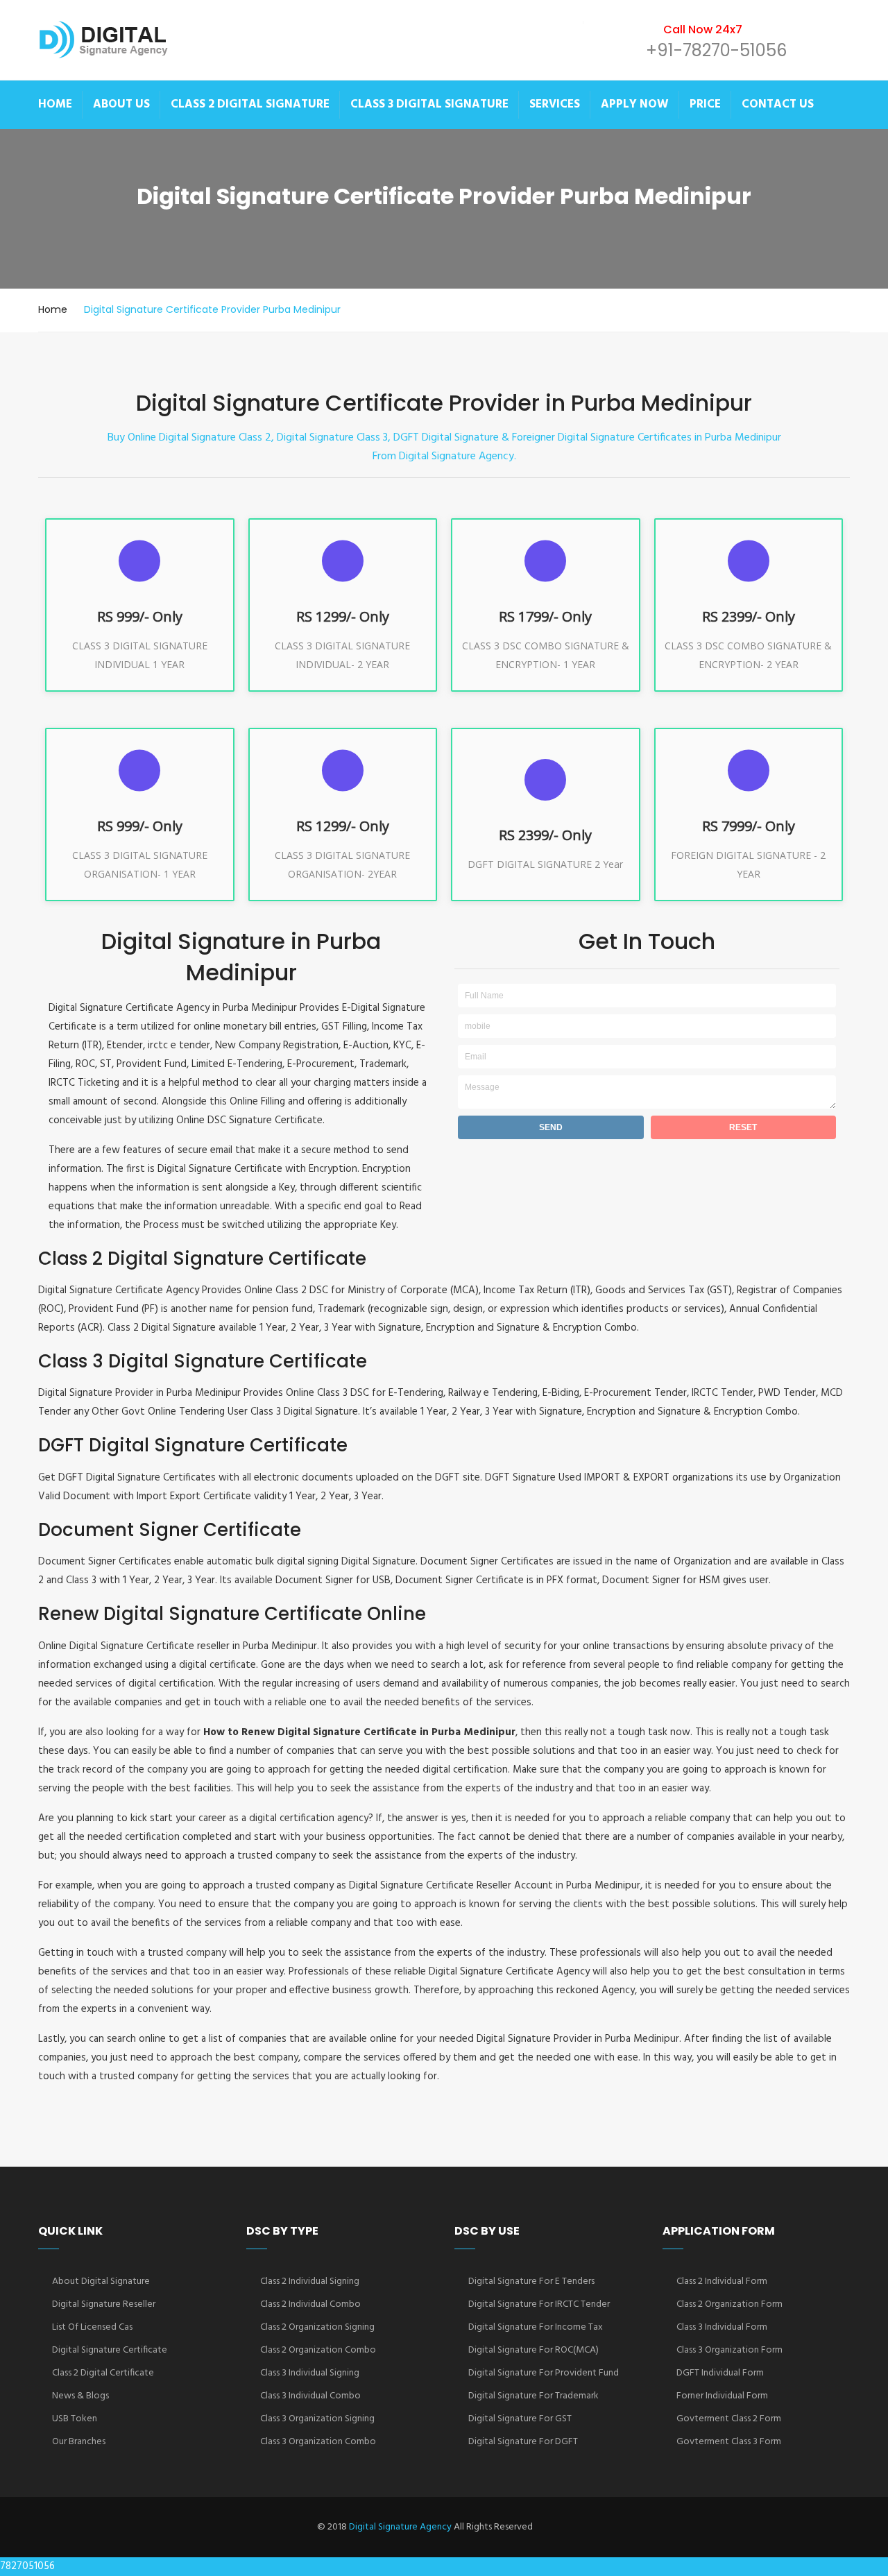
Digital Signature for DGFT (523, 2442)
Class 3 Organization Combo (318, 2442)
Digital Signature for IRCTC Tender (539, 2304)
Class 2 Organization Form (729, 2304)
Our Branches (79, 2442)
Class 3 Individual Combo (310, 2396)
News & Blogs (80, 2396)
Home (53, 309)
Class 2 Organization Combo (318, 2350)
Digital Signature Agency (400, 2527)
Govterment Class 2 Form (729, 2419)
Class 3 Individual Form (722, 2327)
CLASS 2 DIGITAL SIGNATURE (250, 104)
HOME (55, 104)
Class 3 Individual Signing (310, 2373)
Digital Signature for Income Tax (536, 2327)
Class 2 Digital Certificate (103, 2373)
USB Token (75, 2419)
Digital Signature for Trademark (533, 2396)
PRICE (705, 104)
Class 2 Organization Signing (317, 2327)
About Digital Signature (101, 2281)
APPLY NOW (635, 104)
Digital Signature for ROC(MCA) (533, 2350)
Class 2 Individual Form (722, 2281)
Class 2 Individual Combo (310, 2304)
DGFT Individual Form (720, 2373)
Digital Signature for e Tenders (531, 2281)
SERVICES (555, 104)
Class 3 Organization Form (729, 2350)
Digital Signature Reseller (104, 2304)
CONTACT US (778, 104)
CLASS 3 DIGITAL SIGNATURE (429, 104)
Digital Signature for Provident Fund (544, 2373)
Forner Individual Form (722, 2396)
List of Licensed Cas (92, 2327)
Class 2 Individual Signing (310, 2281)
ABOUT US (121, 104)
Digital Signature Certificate (110, 2350)
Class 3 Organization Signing (317, 2419)
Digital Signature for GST (520, 2419)
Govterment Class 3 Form (729, 2442)
